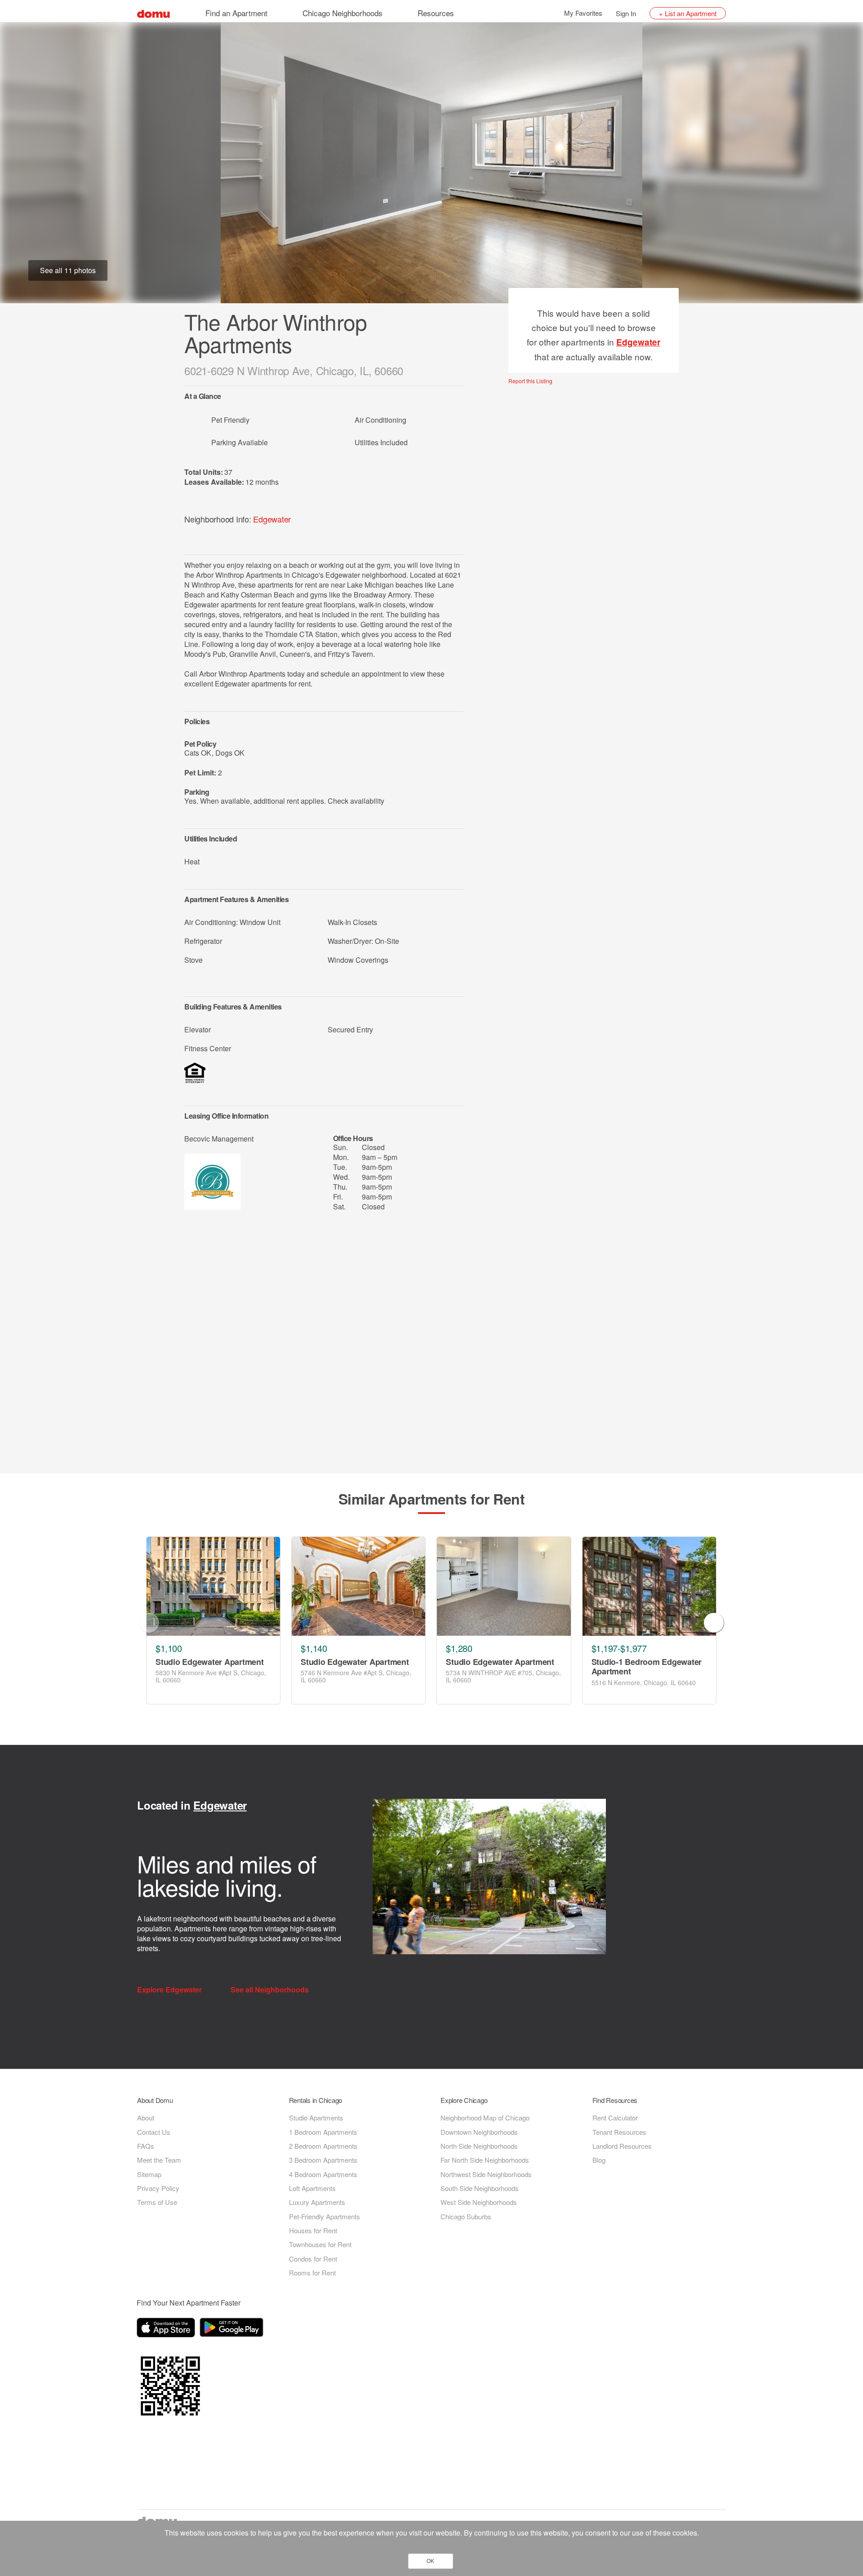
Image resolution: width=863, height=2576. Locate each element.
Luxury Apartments (317, 2202)
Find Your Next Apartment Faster (189, 2303)
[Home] (153, 13)
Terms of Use (157, 2202)
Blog (599, 2160)
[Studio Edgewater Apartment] (213, 1586)
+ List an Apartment (688, 13)
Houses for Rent (313, 2230)
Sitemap (149, 2174)
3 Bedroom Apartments (323, 2160)
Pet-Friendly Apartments (325, 2216)
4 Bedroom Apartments (323, 2174)
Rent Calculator (615, 2118)
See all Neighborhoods (271, 1990)
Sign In (626, 13)
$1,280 (459, 1648)
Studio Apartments (316, 2118)
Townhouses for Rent (320, 2244)
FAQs (146, 2146)
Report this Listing (530, 381)
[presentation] (149, 1623)
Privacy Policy (158, 2188)
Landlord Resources (622, 2146)
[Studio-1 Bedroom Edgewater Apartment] (649, 1586)
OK (430, 2561)
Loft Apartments (312, 2188)
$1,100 (169, 1648)
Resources (436, 13)
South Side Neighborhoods (480, 2188)
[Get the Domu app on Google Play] (233, 2329)
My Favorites (583, 13)
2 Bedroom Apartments (323, 2146)
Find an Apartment (236, 13)
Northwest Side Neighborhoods (486, 2174)
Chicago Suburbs (466, 2216)
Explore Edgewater (170, 1990)
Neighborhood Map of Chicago (485, 2118)
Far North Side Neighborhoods (485, 2160)
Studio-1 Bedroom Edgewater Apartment (647, 1667)
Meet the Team (159, 2160)
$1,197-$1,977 (619, 1648)
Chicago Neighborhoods (343, 13)
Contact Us (154, 2132)
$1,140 (314, 1648)
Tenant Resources (619, 2132)
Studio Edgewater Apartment (210, 1662)
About (146, 2118)
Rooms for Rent (312, 2273)
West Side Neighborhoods (479, 2202)
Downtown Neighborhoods (479, 2132)
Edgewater (272, 519)
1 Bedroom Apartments (323, 2132)
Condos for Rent (313, 2259)
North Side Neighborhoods (479, 2146)
